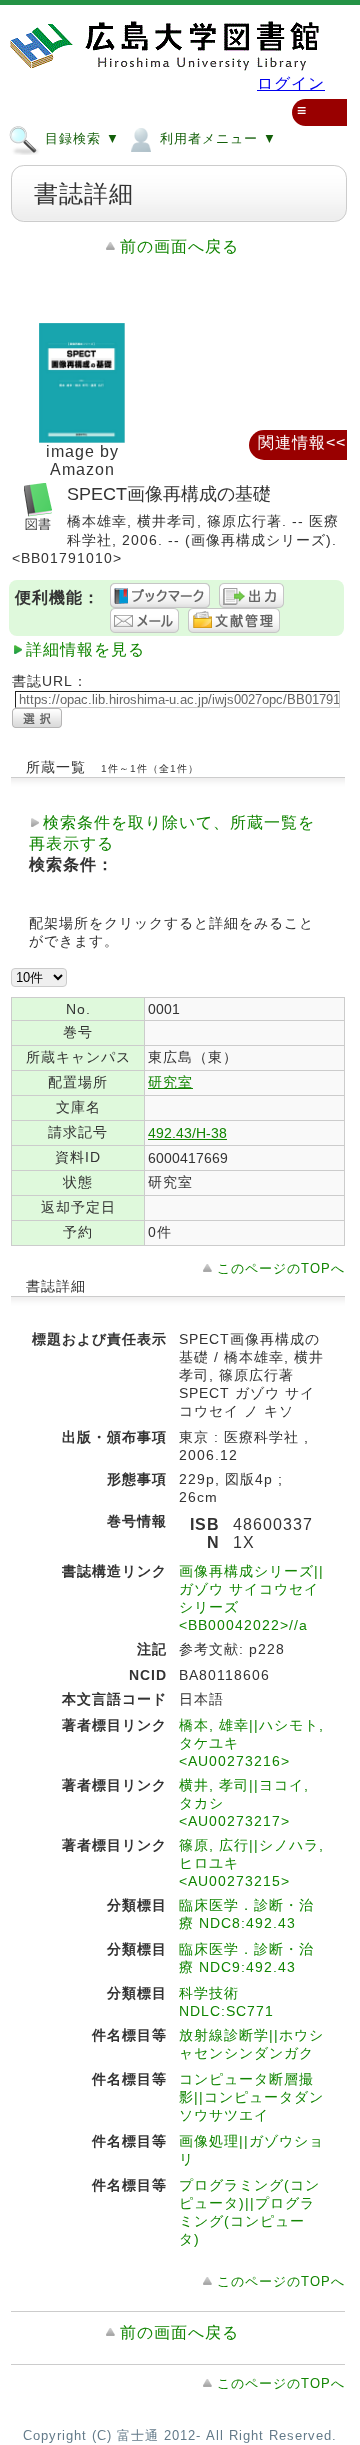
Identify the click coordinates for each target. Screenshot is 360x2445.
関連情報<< (302, 442)
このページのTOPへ (281, 1268)
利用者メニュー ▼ (216, 138)
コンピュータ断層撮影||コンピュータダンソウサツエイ (251, 2097)
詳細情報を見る (85, 649)
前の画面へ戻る (179, 246)
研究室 (170, 1082)
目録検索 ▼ (80, 138)
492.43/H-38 (187, 1133)
